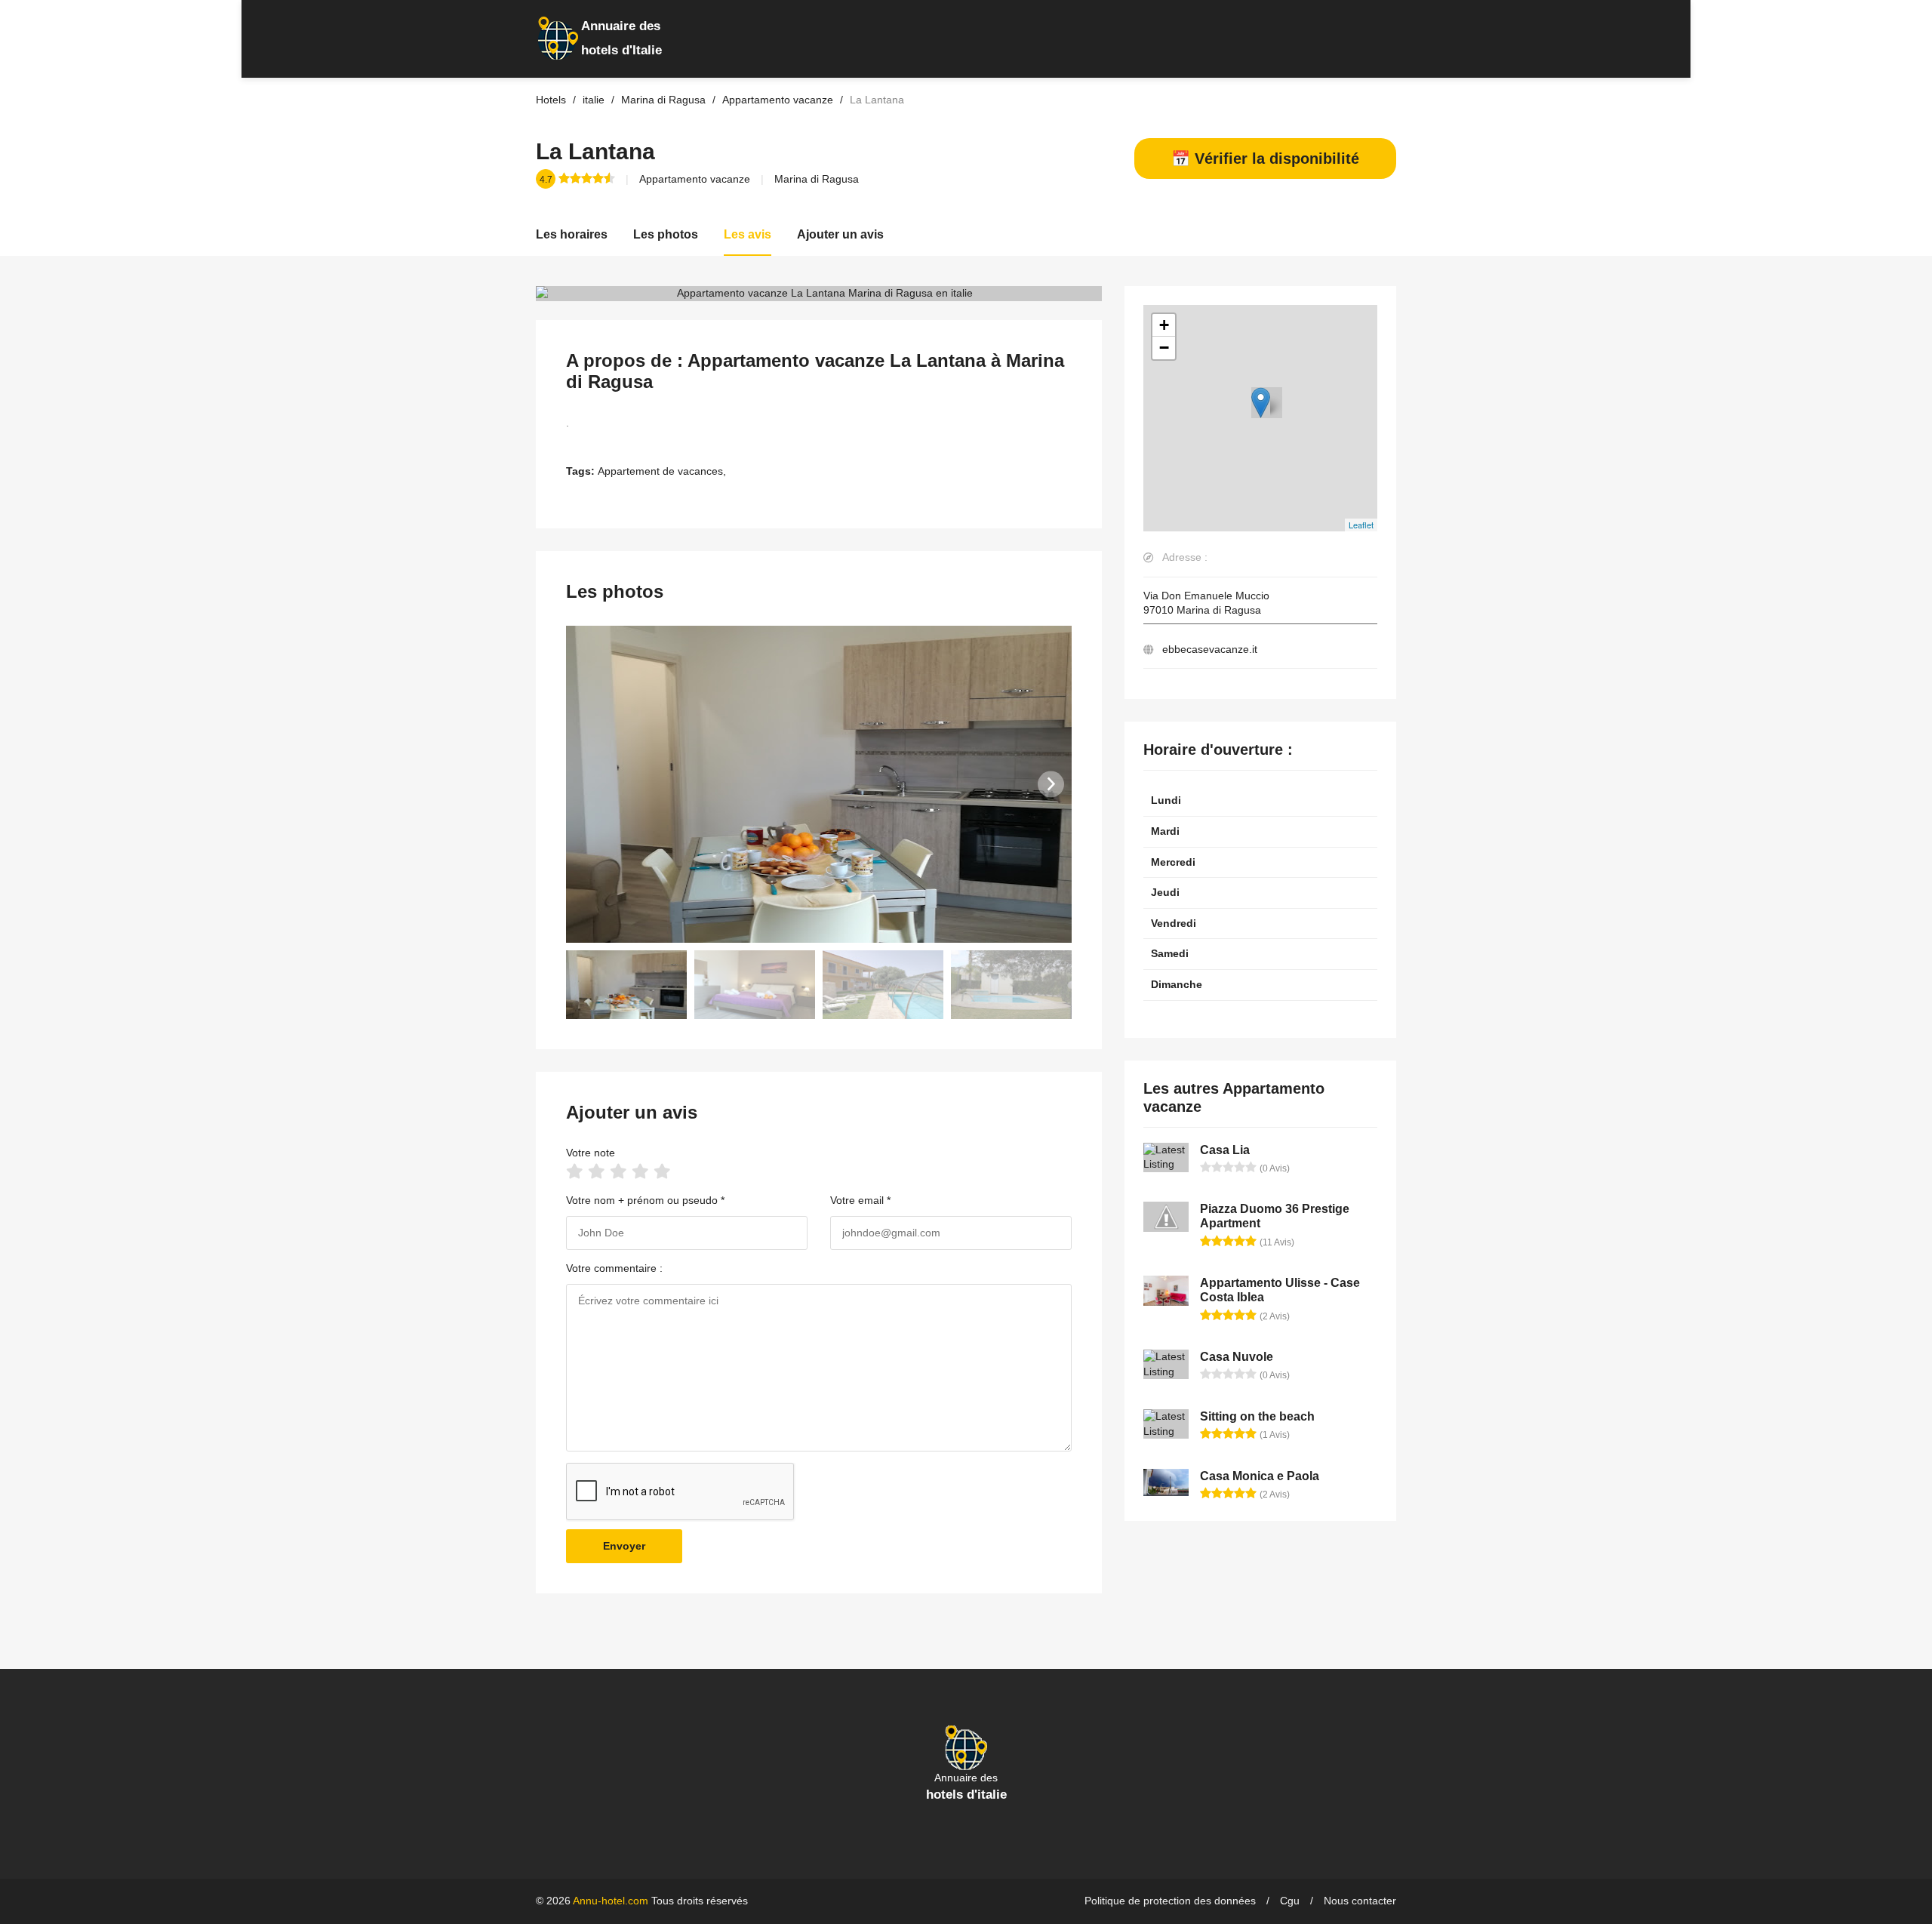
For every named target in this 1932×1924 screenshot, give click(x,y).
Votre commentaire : (614, 1268)
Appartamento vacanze (695, 179)
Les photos (666, 234)
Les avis (748, 234)
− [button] (1164, 348)
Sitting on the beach (1257, 1416)
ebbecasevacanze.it (1210, 649)
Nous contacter (1360, 1901)
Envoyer (624, 1546)
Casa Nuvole (1237, 1357)
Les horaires (572, 234)
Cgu (1290, 1901)
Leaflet (1361, 525)
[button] (1051, 784)
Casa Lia (1225, 1150)
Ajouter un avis (840, 234)
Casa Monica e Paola (1260, 1476)
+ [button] (1164, 325)
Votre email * (860, 1200)
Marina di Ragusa (817, 179)
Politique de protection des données (1170, 1901)
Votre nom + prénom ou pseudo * (645, 1200)
